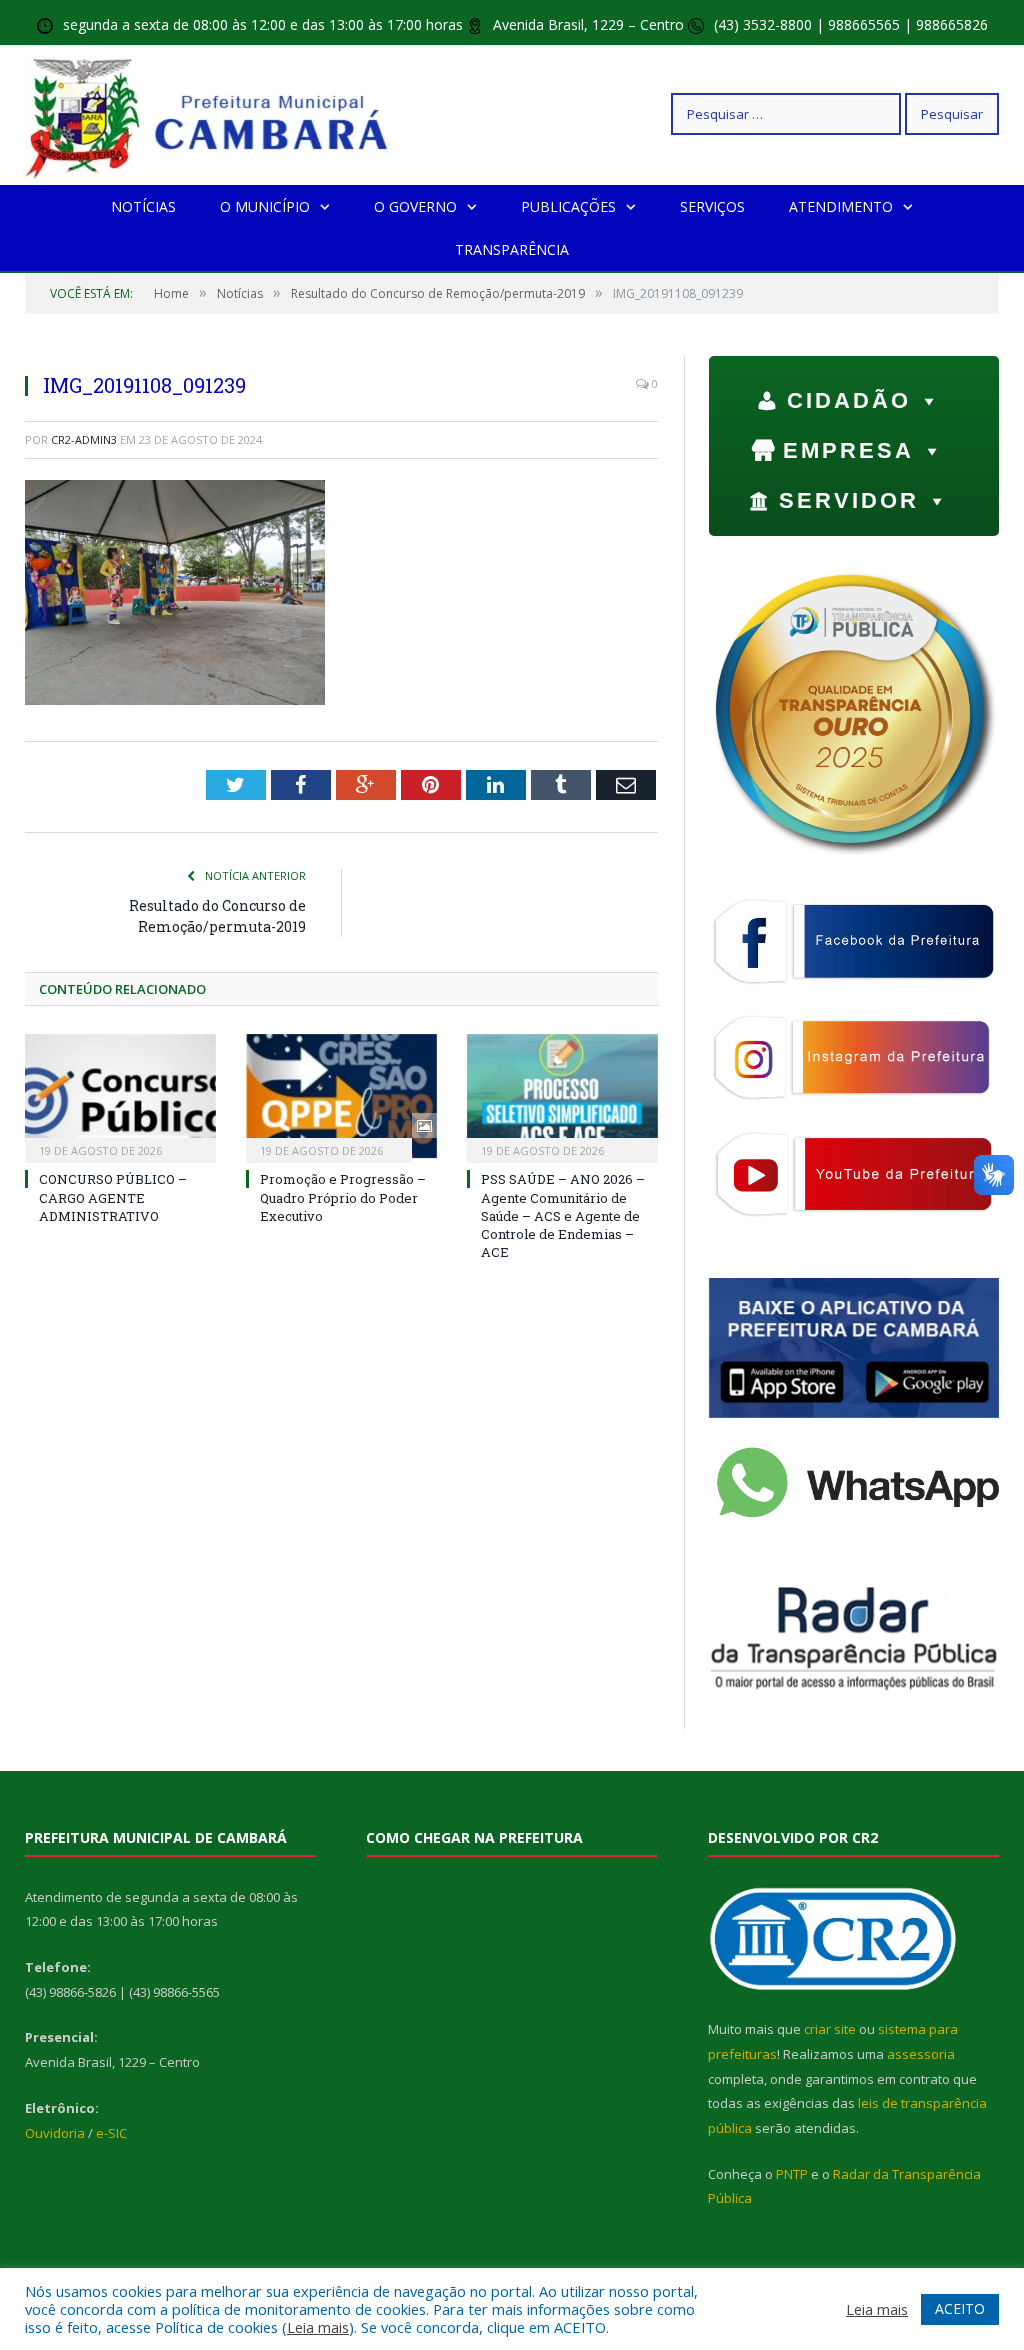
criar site (830, 2029)
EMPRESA (848, 450)
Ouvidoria (55, 2133)
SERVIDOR (849, 500)
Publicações (568, 206)
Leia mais (318, 2327)
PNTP (792, 2174)
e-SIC (111, 2133)
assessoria (921, 2054)
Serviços (712, 206)
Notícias (143, 206)
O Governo (415, 206)
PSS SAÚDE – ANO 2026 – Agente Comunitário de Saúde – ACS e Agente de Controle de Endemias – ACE (563, 1215)
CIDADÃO (849, 400)
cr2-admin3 (84, 439)
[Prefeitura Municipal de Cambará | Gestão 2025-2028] (211, 113)
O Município (265, 206)
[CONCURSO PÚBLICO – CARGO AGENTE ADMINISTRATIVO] (120, 1096)
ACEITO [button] (960, 2308)
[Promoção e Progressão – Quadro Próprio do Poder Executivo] (341, 1096)
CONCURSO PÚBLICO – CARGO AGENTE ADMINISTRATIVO (113, 1197)
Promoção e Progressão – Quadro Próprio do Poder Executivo (343, 1197)
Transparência (512, 249)
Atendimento (841, 206)
